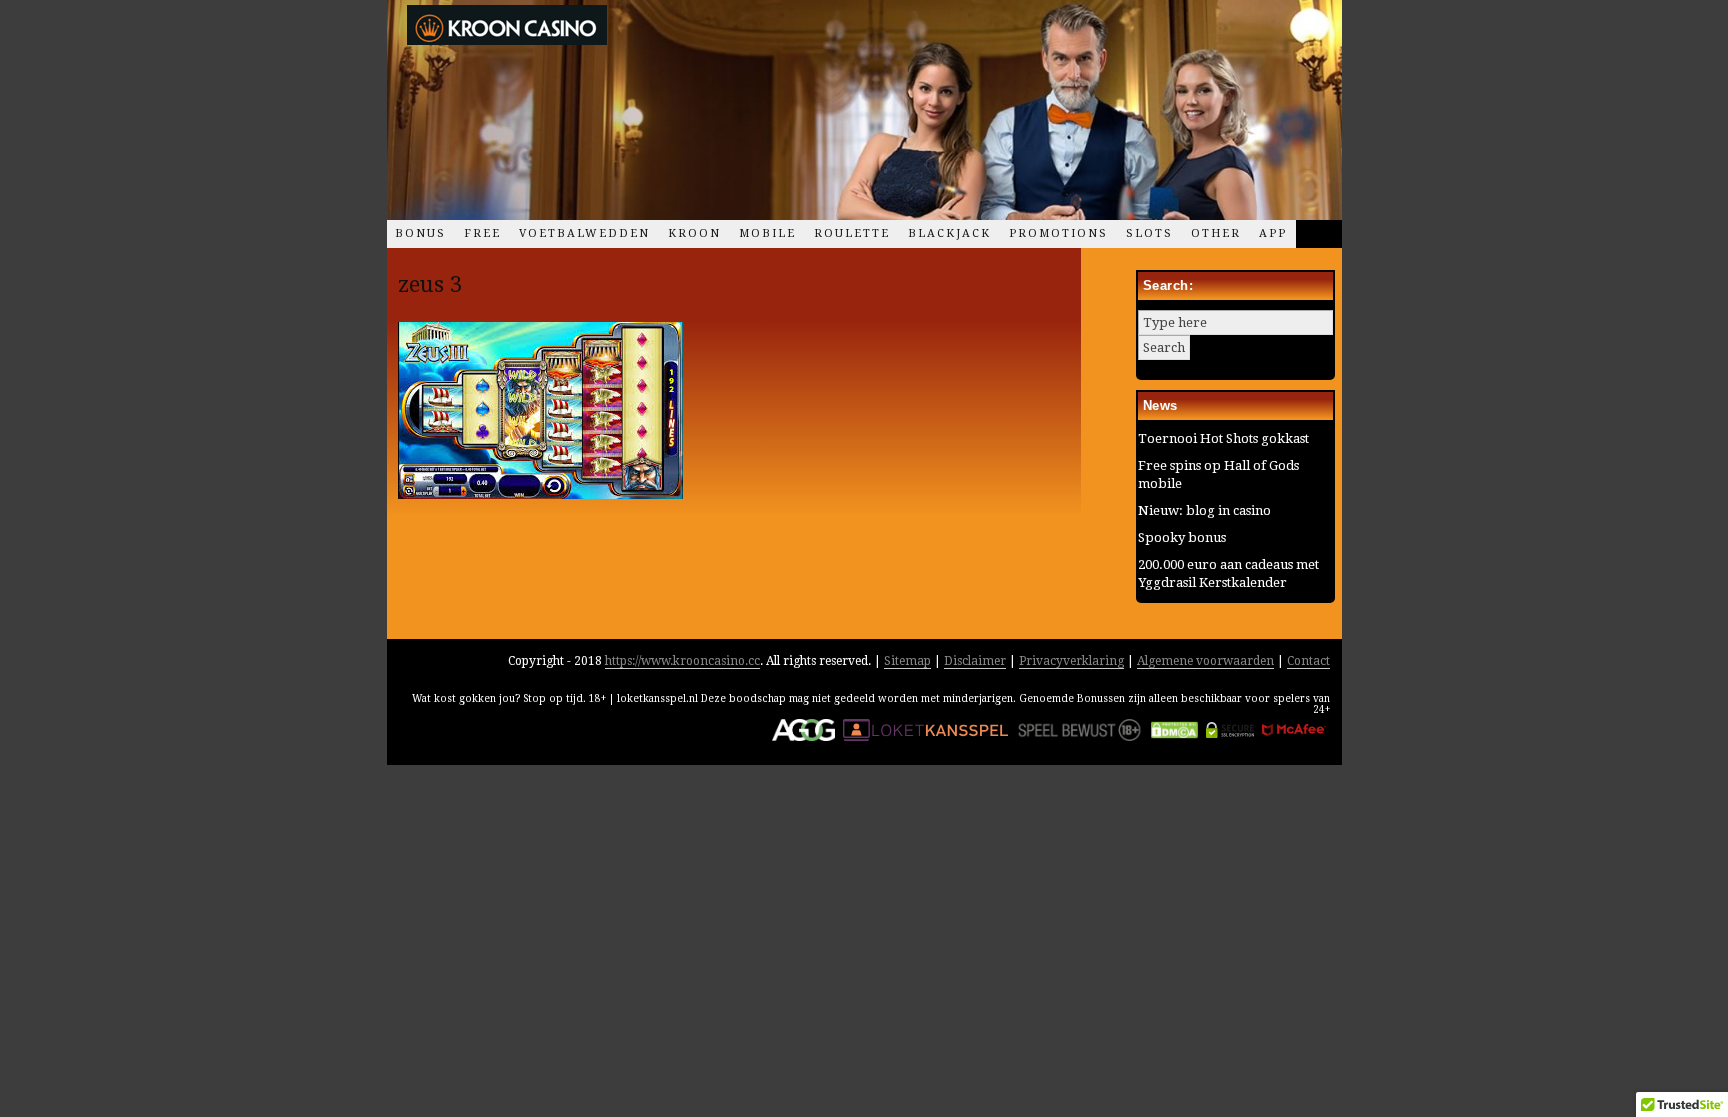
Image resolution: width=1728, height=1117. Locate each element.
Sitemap (907, 661)
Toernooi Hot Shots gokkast (1223, 438)
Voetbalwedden (584, 233)
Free (482, 233)
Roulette (852, 233)
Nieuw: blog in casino (1204, 510)
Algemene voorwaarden (1205, 661)
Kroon (694, 233)
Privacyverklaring (1071, 661)
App (1273, 233)
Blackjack (949, 233)
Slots (1149, 233)
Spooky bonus (1182, 537)
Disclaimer (975, 661)
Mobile (767, 233)
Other (1216, 233)
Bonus (420, 233)
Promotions (1058, 233)
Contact (1308, 661)
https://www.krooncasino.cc (682, 661)
